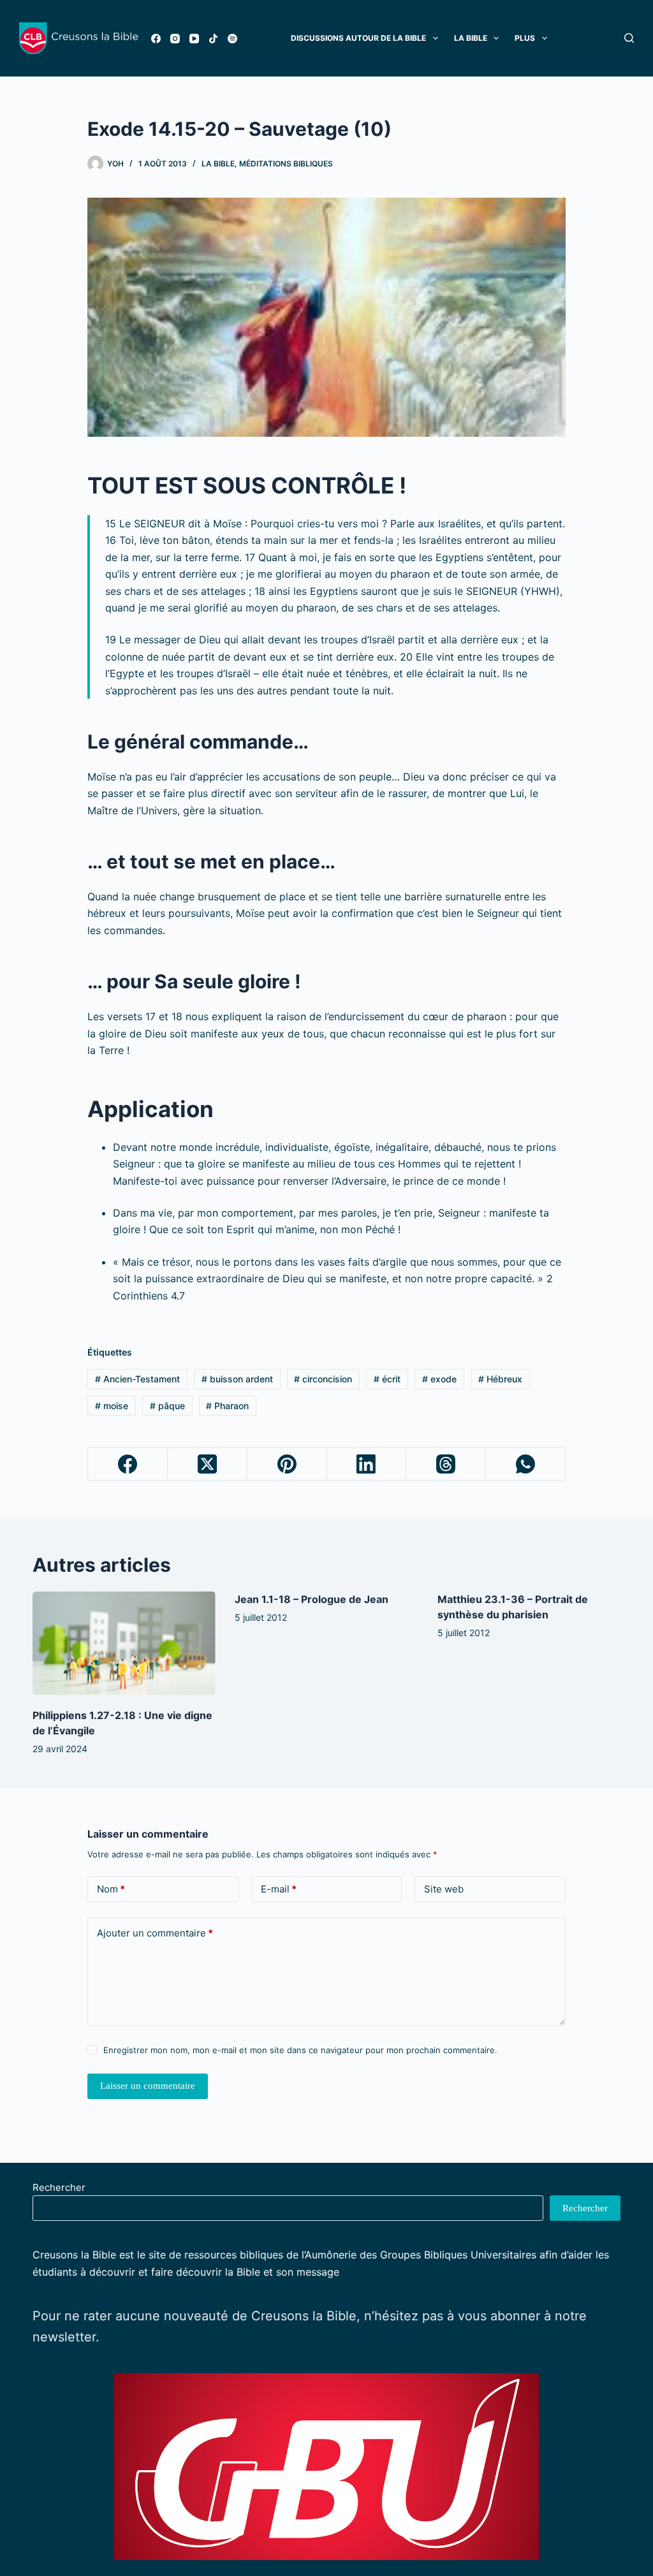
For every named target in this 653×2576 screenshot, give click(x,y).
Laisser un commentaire (148, 2086)
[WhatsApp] (526, 1464)
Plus (525, 38)
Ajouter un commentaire (155, 1933)
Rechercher (59, 2187)
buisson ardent (237, 1379)
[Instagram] (175, 39)
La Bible (471, 38)
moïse (112, 1406)
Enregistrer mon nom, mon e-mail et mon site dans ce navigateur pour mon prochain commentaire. (300, 2050)
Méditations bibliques (286, 164)
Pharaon (227, 1406)
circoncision (323, 1379)
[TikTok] (213, 39)
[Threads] (446, 1464)
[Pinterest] (287, 1464)
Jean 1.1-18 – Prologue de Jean (312, 1599)
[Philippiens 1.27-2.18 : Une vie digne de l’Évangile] (124, 1643)
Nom (111, 1889)
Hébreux (500, 1379)
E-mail (279, 1889)
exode (439, 1379)
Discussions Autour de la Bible (358, 38)
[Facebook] (156, 39)
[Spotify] (232, 39)
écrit (387, 1379)
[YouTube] (194, 39)
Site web (444, 1889)
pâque (167, 1406)
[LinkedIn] (367, 1464)
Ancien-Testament (137, 1379)
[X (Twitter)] (208, 1464)
